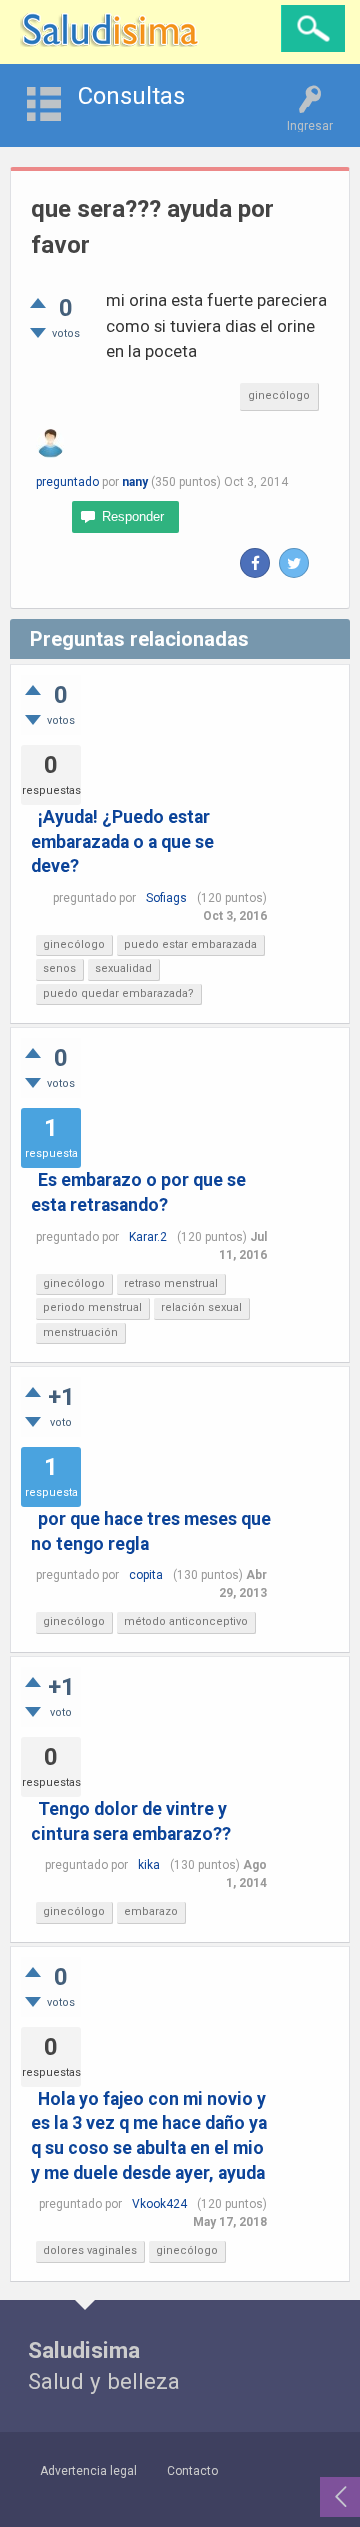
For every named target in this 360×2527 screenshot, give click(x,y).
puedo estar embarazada (190, 944)
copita (146, 1575)
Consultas (131, 96)
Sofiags (166, 898)
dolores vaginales (90, 2250)
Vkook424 (159, 2204)
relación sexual (201, 1307)
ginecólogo (279, 395)
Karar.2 (148, 1237)
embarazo (151, 1911)
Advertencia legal (88, 2471)
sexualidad (123, 968)
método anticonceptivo (186, 1621)
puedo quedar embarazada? (118, 993)
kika (149, 1865)
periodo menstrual (92, 1307)
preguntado (67, 482)
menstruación (80, 1332)
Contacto (192, 2471)
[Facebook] (255, 563)
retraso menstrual (171, 1283)
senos (59, 968)
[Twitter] (294, 563)
